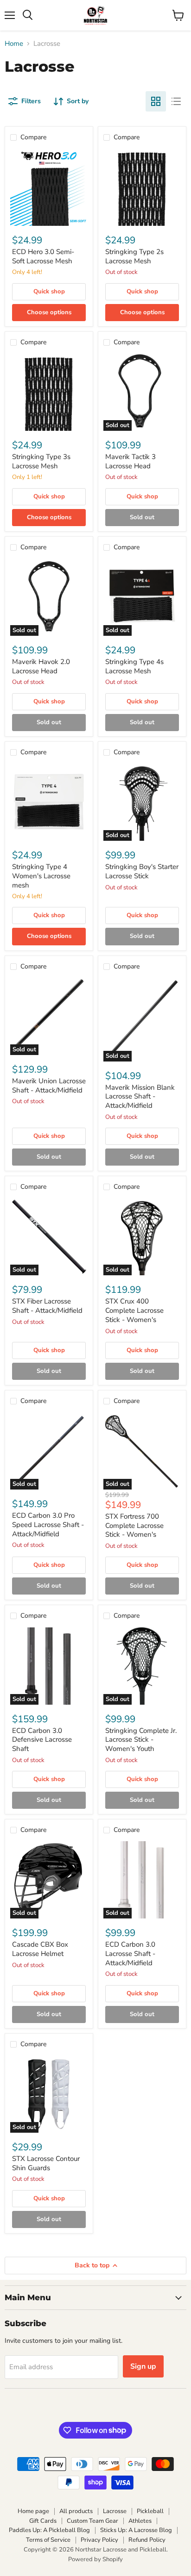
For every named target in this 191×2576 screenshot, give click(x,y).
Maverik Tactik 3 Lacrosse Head (131, 461)
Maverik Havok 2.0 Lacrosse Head (41, 666)
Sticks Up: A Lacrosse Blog (136, 2530)
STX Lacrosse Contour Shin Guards (46, 2163)
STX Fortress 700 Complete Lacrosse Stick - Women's (134, 1525)
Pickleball (150, 2511)
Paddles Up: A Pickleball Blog (49, 2530)
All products (76, 2511)
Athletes (140, 2521)
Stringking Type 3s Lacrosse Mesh (41, 461)
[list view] (176, 101)
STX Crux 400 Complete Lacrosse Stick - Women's (134, 1310)
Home (14, 44)
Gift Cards (43, 2521)
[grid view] (156, 101)
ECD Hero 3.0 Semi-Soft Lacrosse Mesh (43, 256)
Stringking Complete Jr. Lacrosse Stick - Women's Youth (141, 1740)
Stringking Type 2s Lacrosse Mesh (134, 256)
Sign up (143, 2366)
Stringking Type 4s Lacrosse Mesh (134, 666)
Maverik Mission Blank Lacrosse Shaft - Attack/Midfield (140, 1096)
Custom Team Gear (92, 2521)
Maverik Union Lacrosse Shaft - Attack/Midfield (49, 1086)
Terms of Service (48, 2540)
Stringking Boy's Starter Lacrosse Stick (142, 871)
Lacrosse (115, 2511)
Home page (33, 2511)
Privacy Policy (99, 2540)
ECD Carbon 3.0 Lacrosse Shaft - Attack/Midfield (130, 1953)
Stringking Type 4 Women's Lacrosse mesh (41, 876)
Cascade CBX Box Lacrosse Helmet (40, 1949)
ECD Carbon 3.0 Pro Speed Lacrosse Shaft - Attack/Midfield (48, 1524)
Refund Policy (147, 2540)
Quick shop (49, 292)
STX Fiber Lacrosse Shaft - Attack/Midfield (47, 1306)
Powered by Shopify (95, 2559)
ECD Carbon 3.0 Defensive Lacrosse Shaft (42, 1740)
